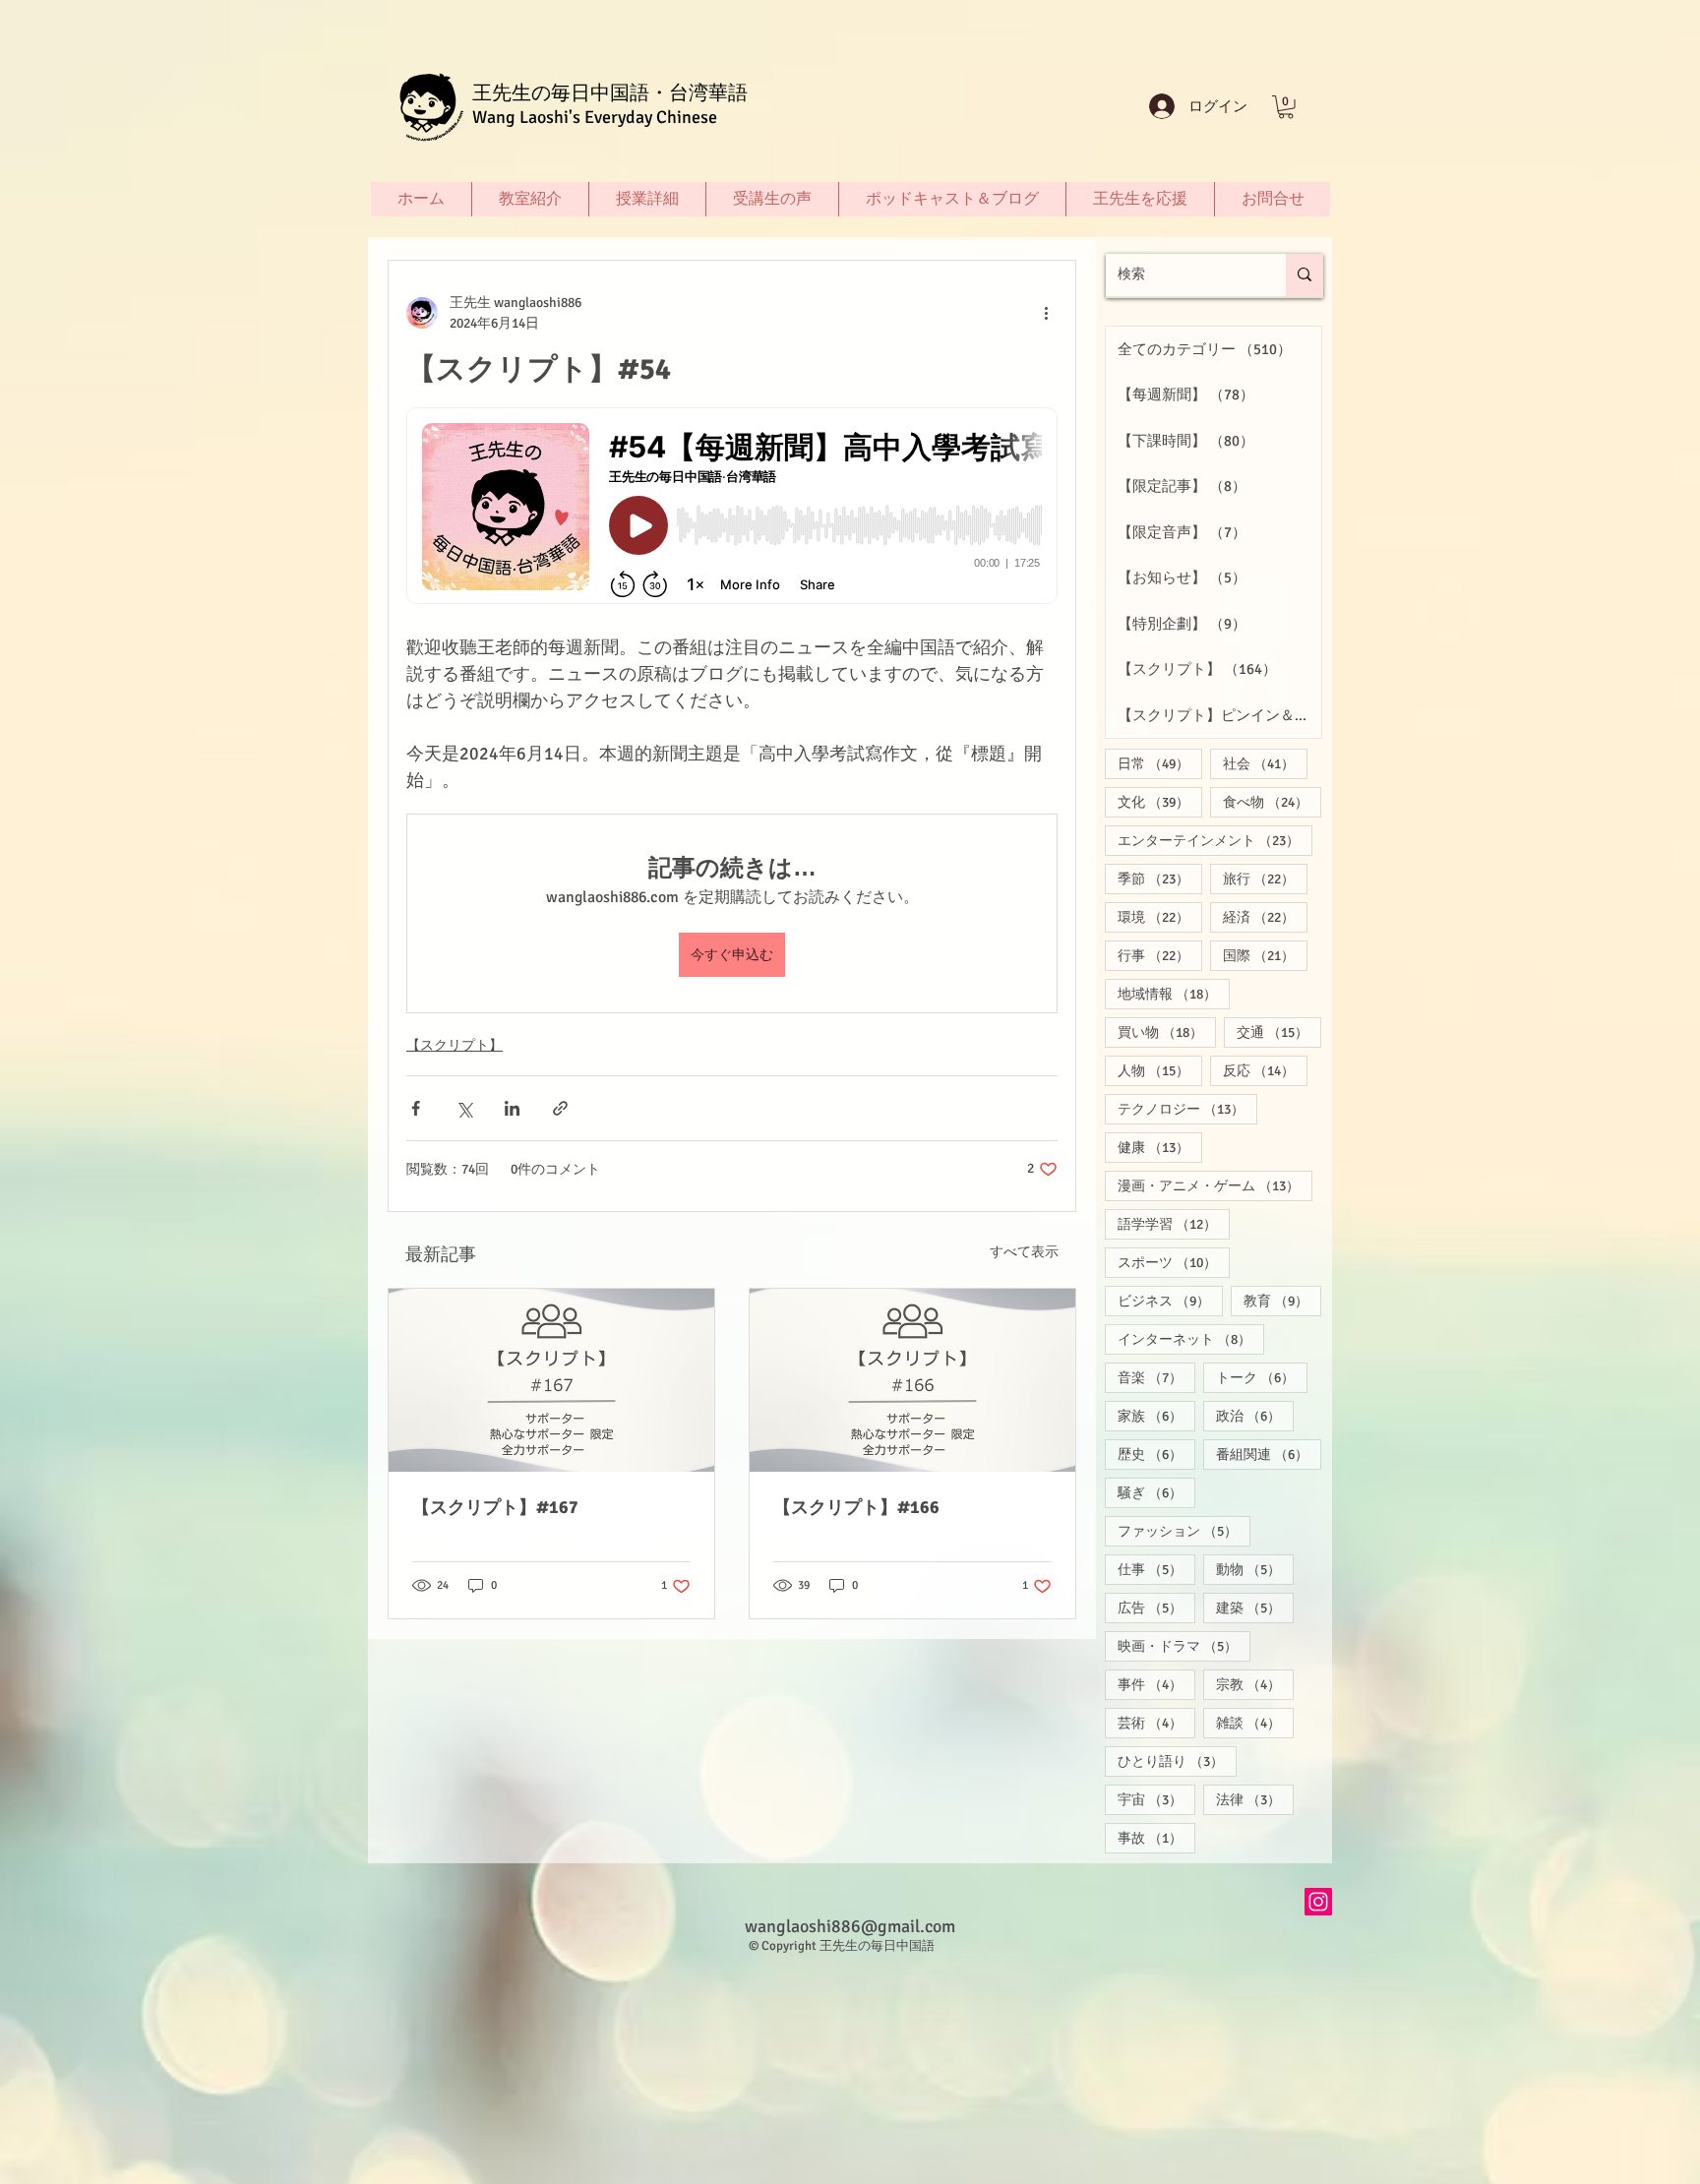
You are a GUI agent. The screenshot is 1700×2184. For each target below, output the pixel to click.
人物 (1160, 1070)
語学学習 (1174, 1224)
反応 (1265, 1070)
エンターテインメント (1215, 840)
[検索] (1305, 275)
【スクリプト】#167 (495, 1507)
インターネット (1191, 1339)
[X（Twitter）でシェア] (464, 1108)
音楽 (1156, 1377)
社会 (1265, 763)
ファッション (1184, 1531)
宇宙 (1156, 1799)
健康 (1160, 1147)
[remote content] (732, 508)
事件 (1156, 1684)
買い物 (1167, 1032)
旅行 (1265, 879)
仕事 (1156, 1569)
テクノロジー (1187, 1109)
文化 (1160, 802)
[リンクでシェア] (560, 1108)
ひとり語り (1177, 1761)
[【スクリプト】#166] (912, 1380)
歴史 (1156, 1454)
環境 (1160, 917)
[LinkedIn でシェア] (512, 1108)
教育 (1282, 1301)
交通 (1279, 1032)
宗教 (1255, 1684)
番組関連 (1269, 1454)
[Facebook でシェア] (416, 1108)
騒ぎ (1156, 1492)
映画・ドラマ (1184, 1646)
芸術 (1156, 1723)
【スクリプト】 (455, 1045)
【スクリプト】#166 (856, 1507)
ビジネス (1170, 1301)
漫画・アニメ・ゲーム (1215, 1185)
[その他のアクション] (1046, 313)
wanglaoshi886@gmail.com (850, 1926)
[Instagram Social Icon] (1318, 1902)
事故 (1156, 1838)
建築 (1255, 1608)
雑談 (1255, 1723)
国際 (1265, 955)
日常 (1160, 763)
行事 (1160, 955)
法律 (1255, 1799)
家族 (1156, 1416)
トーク (1262, 1377)
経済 (1265, 917)
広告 (1156, 1608)
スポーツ (1174, 1262)
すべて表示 (1024, 1252)
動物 (1255, 1569)
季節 (1160, 879)
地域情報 (1174, 994)
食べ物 (1272, 802)
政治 (1255, 1416)
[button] (1286, 107)
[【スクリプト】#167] (551, 1380)
